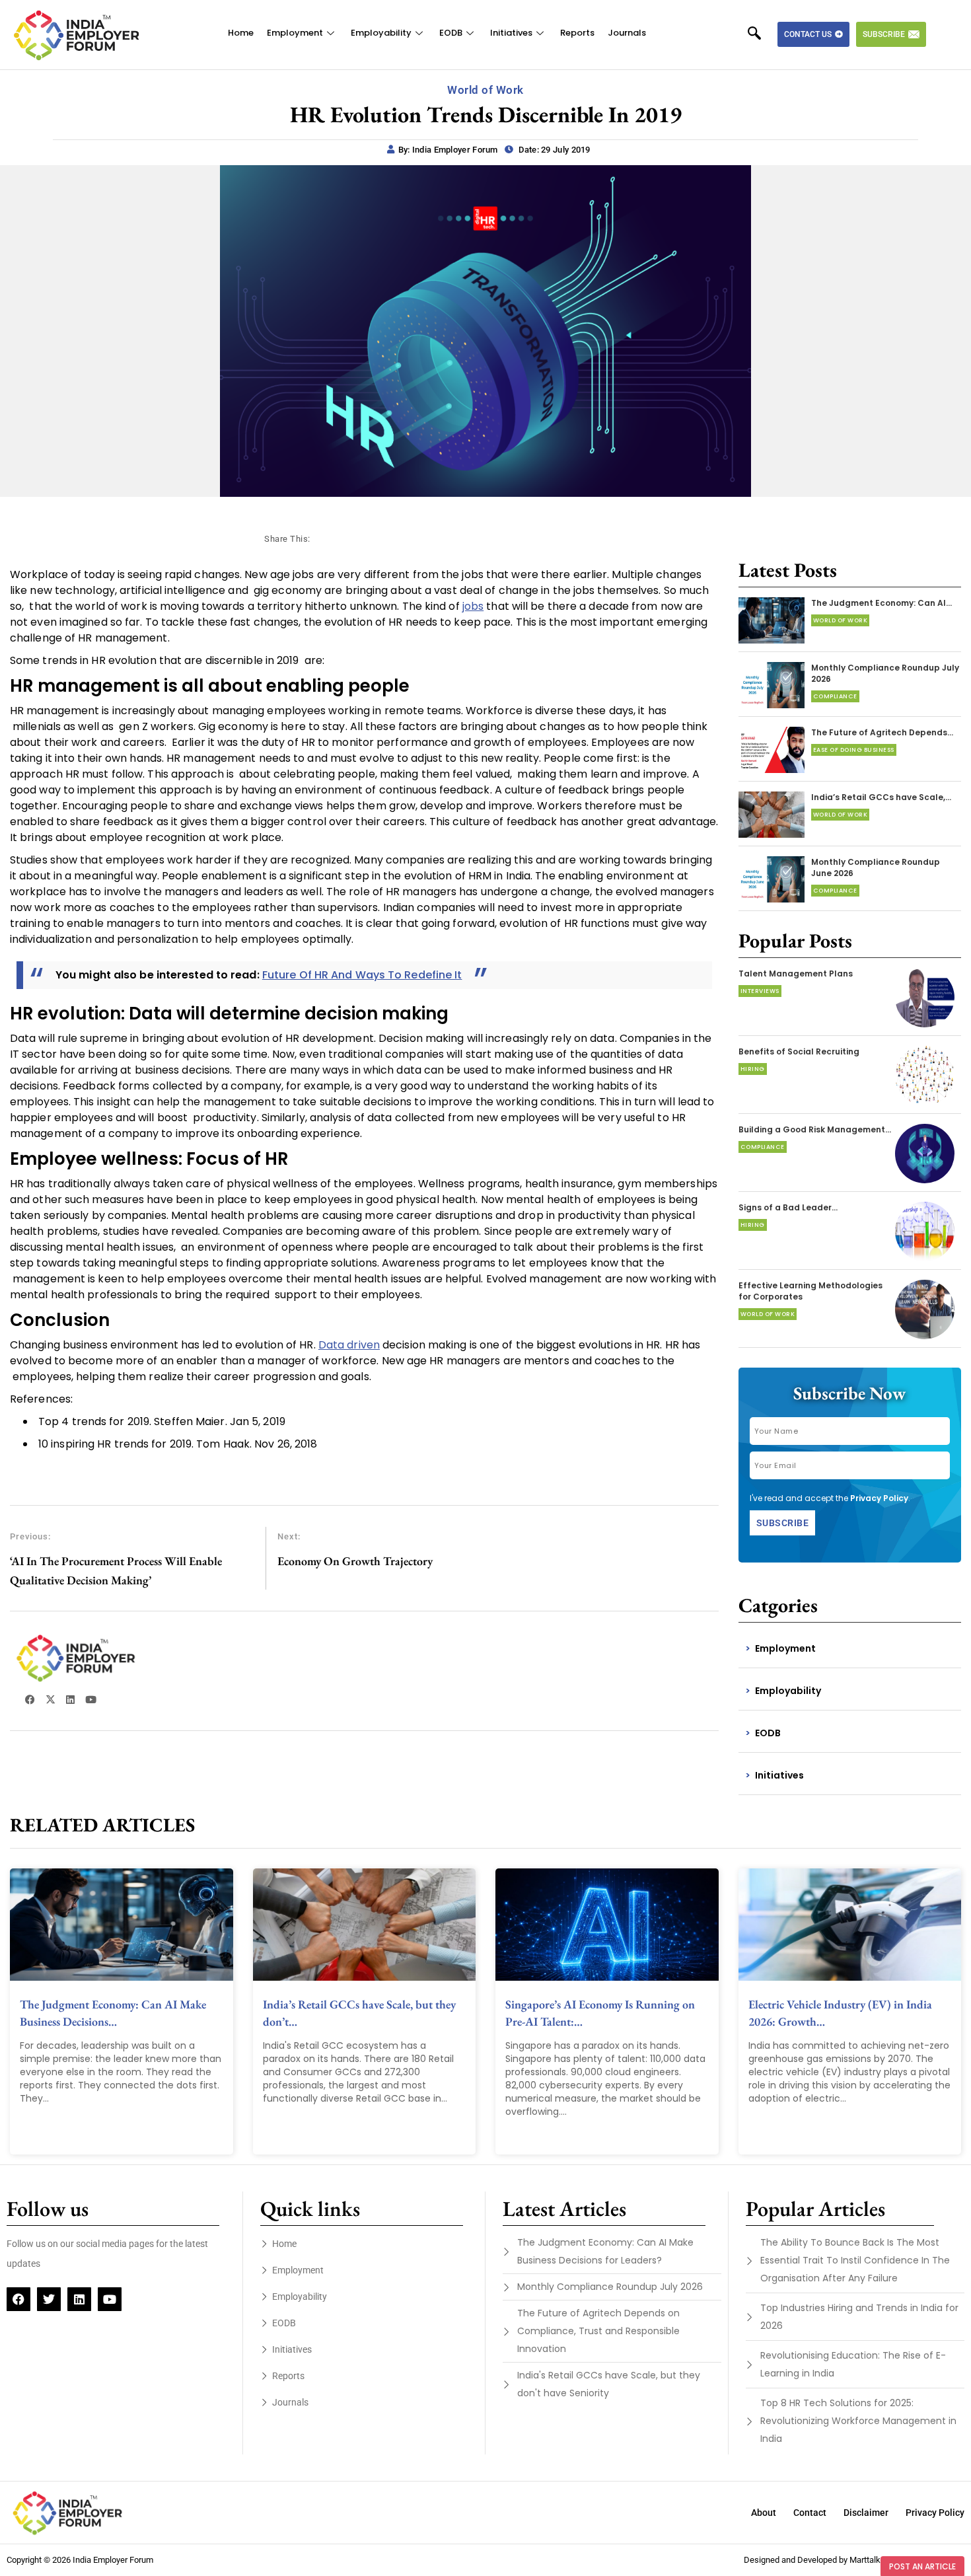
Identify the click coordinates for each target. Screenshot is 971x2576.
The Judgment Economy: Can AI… (881, 603)
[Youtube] (110, 2299)
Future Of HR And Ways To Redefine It (362, 975)
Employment (295, 33)
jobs (473, 606)
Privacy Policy (879, 1498)
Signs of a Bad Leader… (788, 1207)
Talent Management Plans (796, 974)
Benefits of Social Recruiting (799, 1051)
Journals (627, 33)
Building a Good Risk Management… (815, 1129)
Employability (381, 33)
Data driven (349, 1345)
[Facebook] (18, 2299)
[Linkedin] (79, 2299)
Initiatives (511, 33)
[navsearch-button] (761, 34)
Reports (577, 33)
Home (241, 33)
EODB (451, 33)
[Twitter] (49, 2299)
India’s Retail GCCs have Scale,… (881, 797)
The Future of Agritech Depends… (882, 732)
